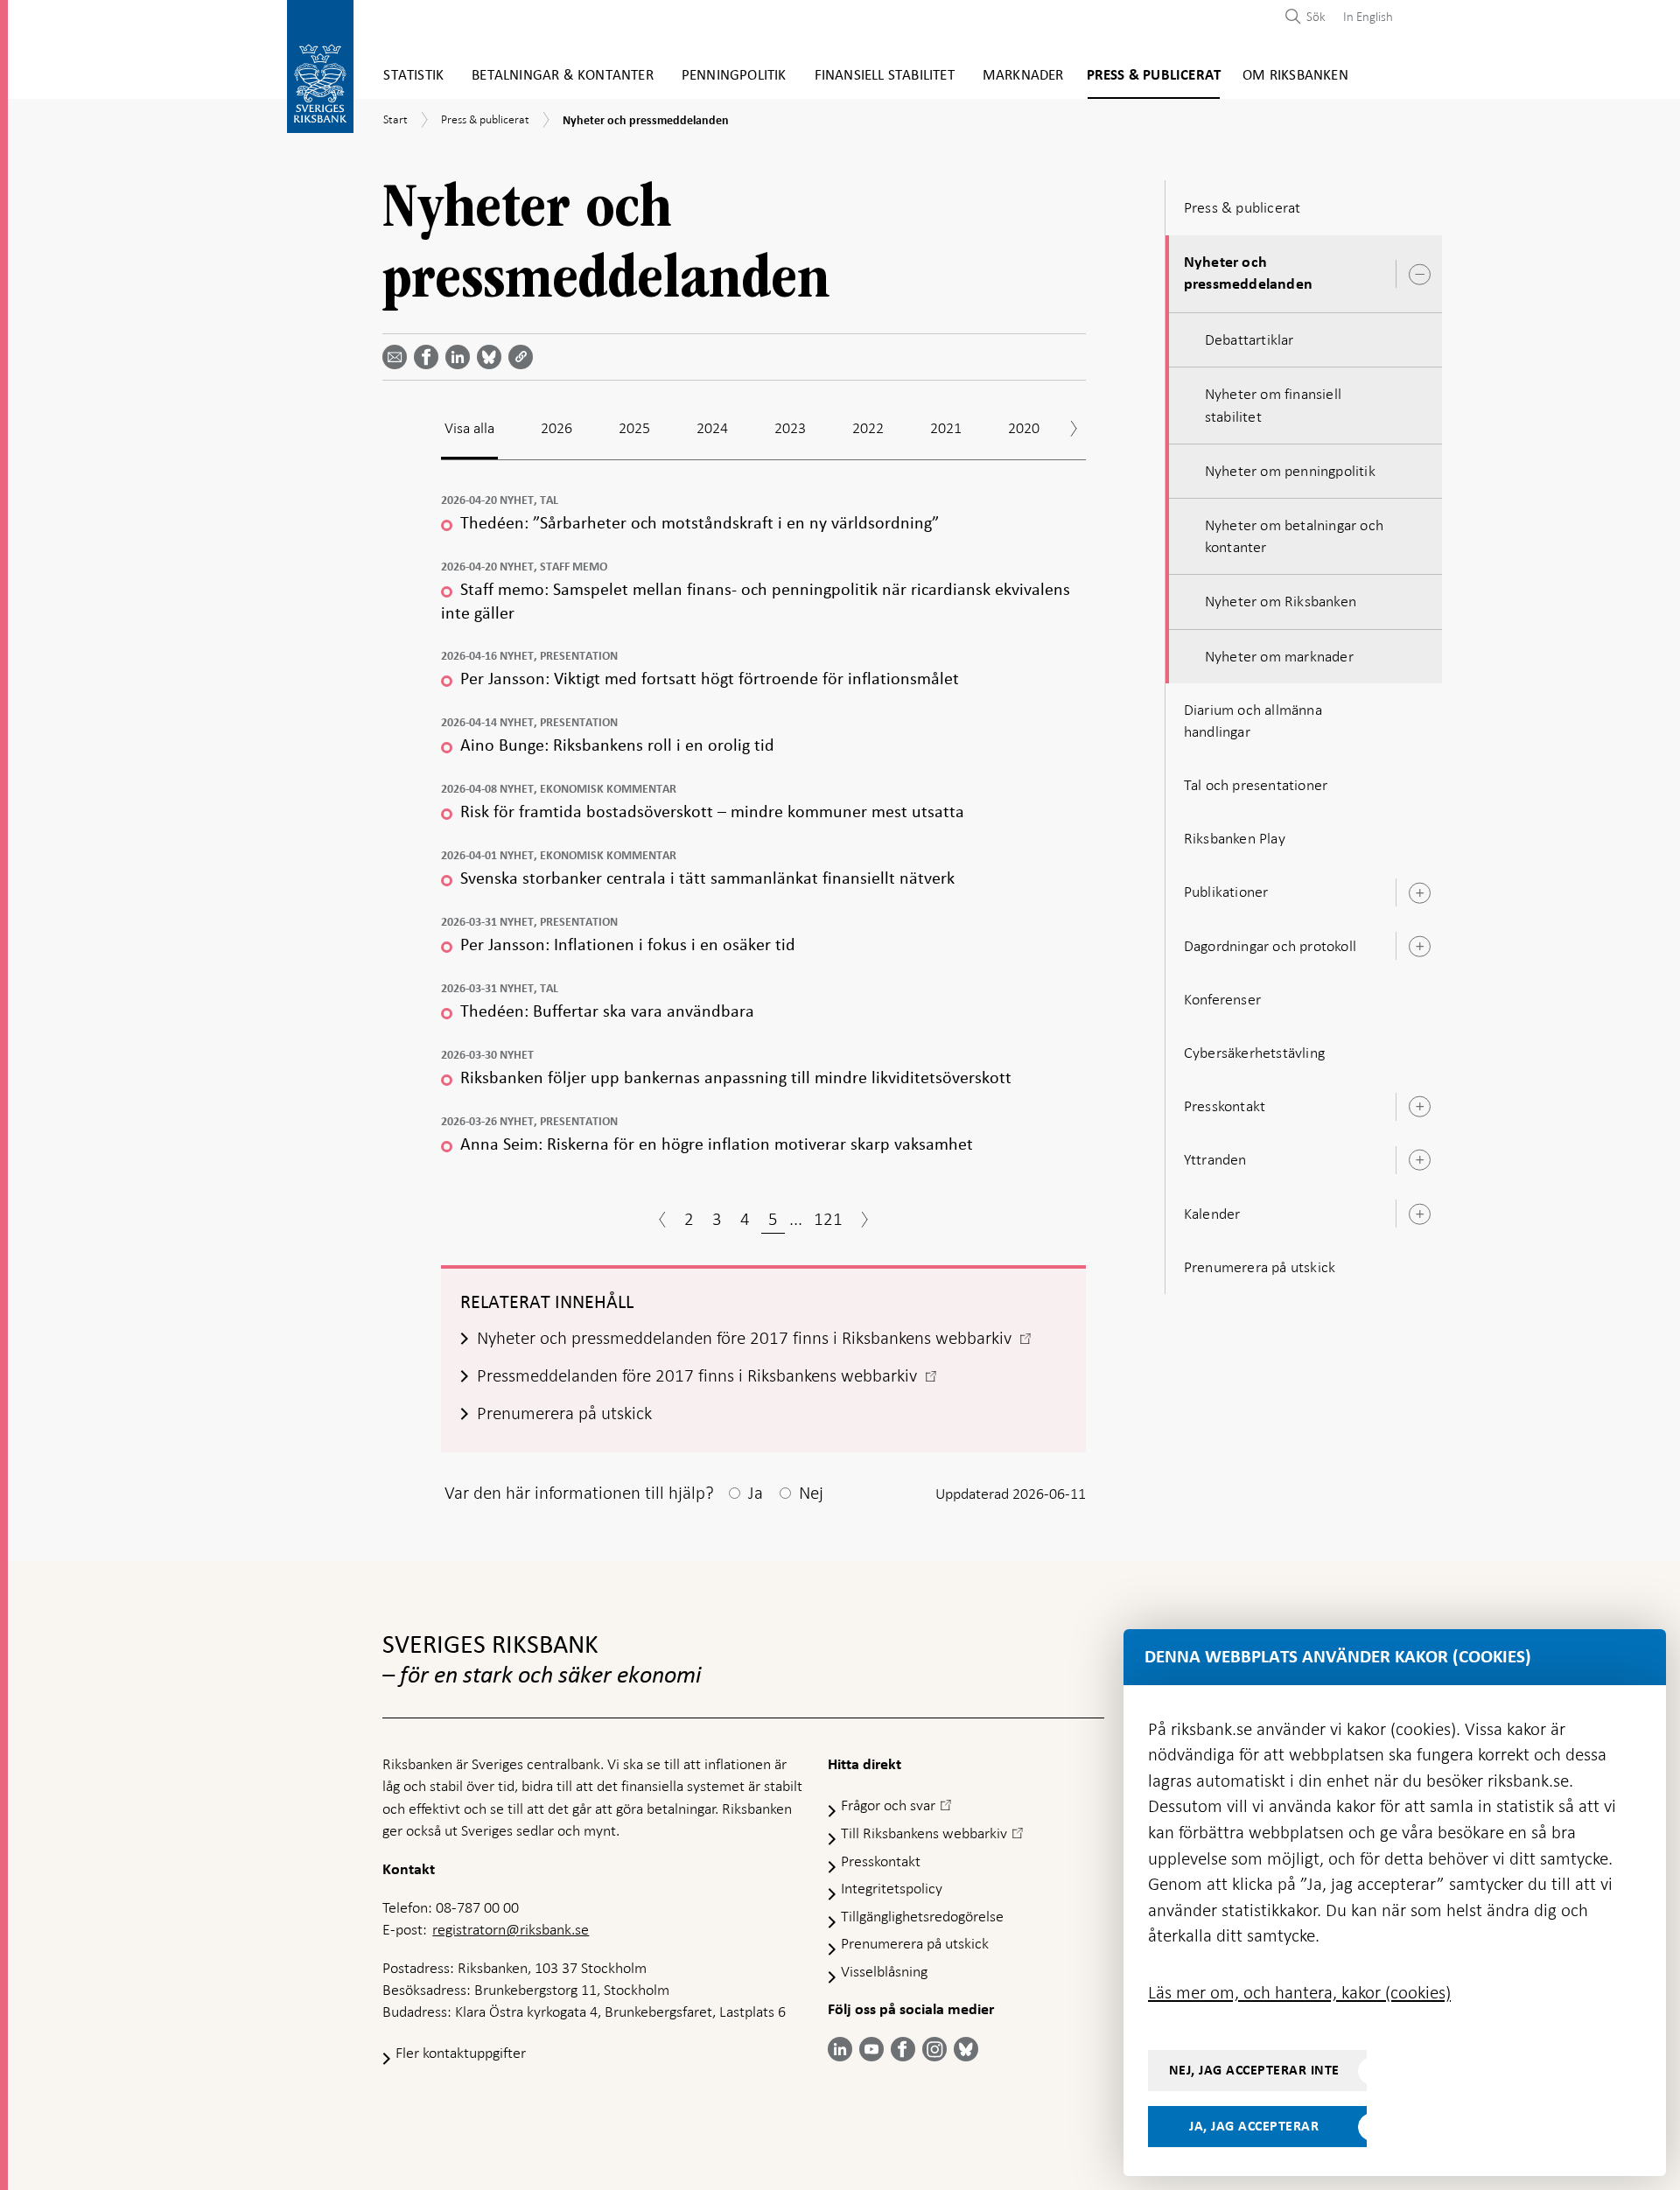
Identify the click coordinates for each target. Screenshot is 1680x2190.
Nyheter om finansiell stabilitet (1273, 405)
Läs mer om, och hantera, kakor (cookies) (1299, 1992)
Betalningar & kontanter (563, 76)
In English (1368, 17)
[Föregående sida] (662, 1221)
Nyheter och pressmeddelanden (1248, 273)
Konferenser (1222, 999)
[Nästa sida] (864, 1221)
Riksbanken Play (1235, 838)
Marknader (1023, 76)
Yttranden (1215, 1159)
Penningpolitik (734, 76)
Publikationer (1226, 892)
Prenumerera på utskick (1260, 1267)
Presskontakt (1225, 1106)
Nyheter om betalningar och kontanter (1294, 536)
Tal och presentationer (1256, 785)
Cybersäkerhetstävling (1254, 1053)
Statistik (413, 76)
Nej (811, 1493)
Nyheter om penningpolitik (1290, 471)
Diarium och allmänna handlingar (1253, 721)
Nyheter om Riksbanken (1281, 601)
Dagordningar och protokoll (1270, 946)
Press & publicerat (1154, 76)
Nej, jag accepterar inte (1254, 2070)
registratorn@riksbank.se (511, 1929)
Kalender (1212, 1214)
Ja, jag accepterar (1254, 2126)
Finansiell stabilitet (885, 76)
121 (828, 1219)
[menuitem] (1364, 16)
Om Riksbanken (1295, 76)
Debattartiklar (1249, 339)
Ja (756, 1493)
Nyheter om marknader (1279, 656)
